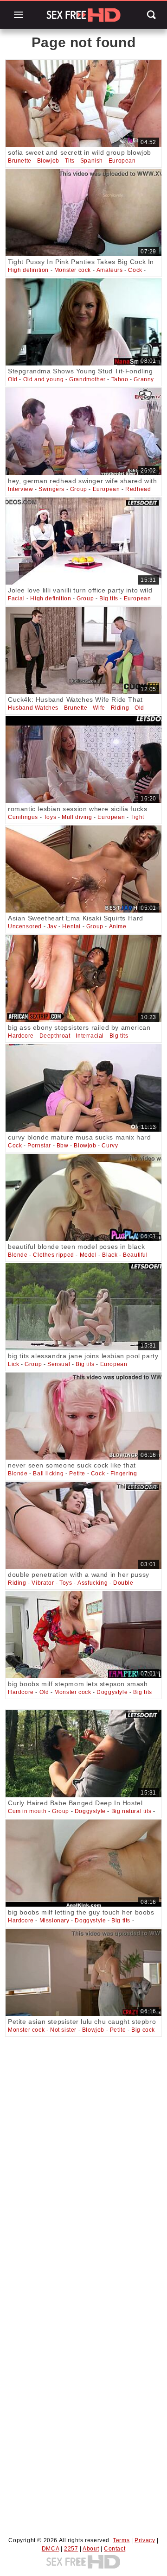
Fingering (124, 1474)
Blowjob (48, 161)
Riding (120, 708)
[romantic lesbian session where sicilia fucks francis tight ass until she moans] (83, 760)
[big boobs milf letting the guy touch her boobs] (83, 1863)
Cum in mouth (27, 1811)
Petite (77, 1474)
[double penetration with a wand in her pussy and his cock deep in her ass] (83, 1525)
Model (88, 1255)
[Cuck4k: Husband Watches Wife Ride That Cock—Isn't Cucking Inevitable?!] (83, 650)
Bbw (63, 1146)
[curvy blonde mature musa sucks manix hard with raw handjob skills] (83, 1088)
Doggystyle (112, 1692)
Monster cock (73, 270)
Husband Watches (33, 708)
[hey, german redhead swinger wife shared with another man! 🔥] (83, 431)
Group (79, 489)
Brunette (20, 161)
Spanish (92, 161)
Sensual (59, 1364)
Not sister (63, 2030)
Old (13, 379)
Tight (137, 817)
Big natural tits (132, 1811)
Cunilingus (23, 817)
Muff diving (77, 817)
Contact (115, 2549)
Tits (70, 161)
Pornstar (39, 1146)
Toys (50, 817)
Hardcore (21, 1036)
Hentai (71, 926)
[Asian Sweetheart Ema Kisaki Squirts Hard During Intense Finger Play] (83, 869)
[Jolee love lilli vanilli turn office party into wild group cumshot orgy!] (83, 541)
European (122, 161)
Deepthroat (55, 1036)
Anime (118, 926)
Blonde (18, 1255)
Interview (20, 489)
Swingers (51, 489)
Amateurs (110, 270)
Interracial (90, 1036)
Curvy (110, 1146)
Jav (52, 926)
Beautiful (135, 1255)
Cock (135, 270)
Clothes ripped (53, 1255)
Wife (99, 708)
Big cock (143, 2030)
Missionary (55, 1921)
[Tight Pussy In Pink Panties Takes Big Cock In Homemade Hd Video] (83, 213)
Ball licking (48, 1474)
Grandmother (87, 379)
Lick (13, 1364)
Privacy (145, 2540)
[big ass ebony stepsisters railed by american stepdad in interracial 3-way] (83, 978)
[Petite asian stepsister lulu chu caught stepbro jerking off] (83, 1972)
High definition (28, 270)
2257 (71, 2549)
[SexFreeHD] (83, 15)
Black (110, 1255)
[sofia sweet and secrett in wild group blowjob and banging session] (83, 103)
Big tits (109, 598)
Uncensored (25, 926)
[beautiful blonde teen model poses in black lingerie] (83, 1197)
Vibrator (43, 1583)
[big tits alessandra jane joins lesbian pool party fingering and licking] (83, 1307)
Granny (144, 379)
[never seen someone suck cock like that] (83, 1416)
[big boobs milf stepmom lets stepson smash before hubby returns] (83, 1635)
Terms (121, 2540)
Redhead (138, 489)
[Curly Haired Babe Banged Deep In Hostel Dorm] (83, 1753)
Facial (16, 598)
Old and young (44, 379)
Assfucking (93, 1583)
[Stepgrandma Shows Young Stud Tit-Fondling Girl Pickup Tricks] (83, 322)
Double (123, 1583)
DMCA (50, 2549)
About (91, 2549)
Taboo (120, 379)
